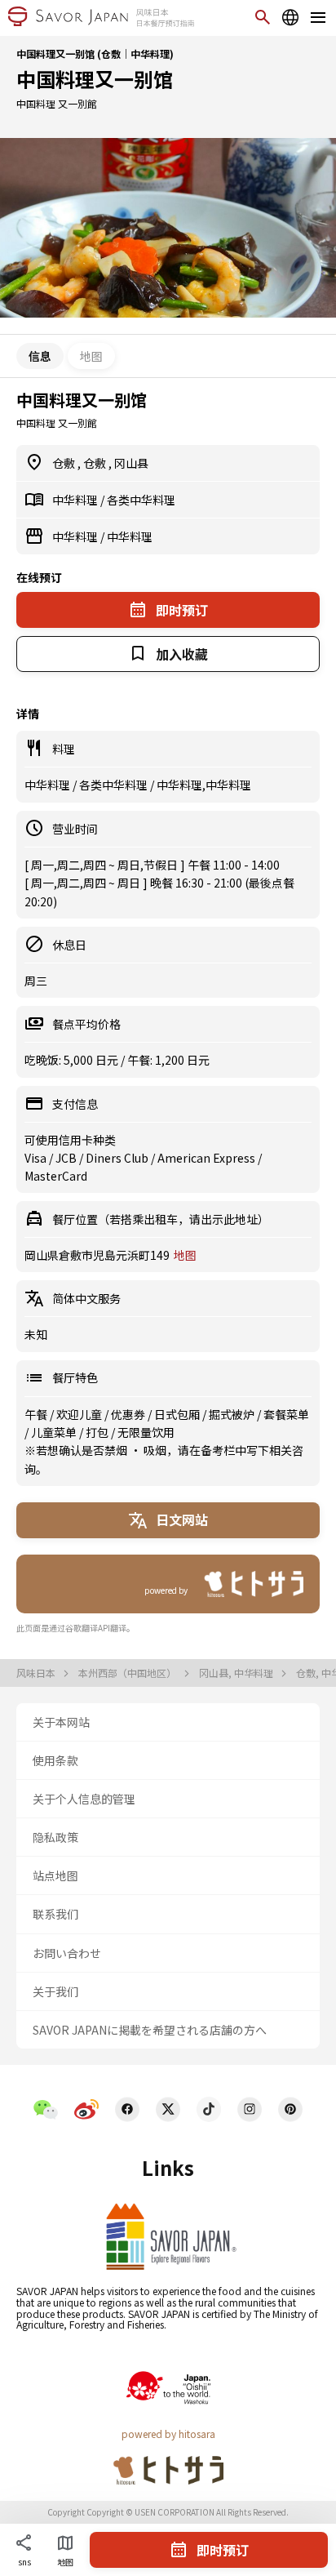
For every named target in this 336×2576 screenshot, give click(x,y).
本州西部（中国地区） (128, 1673)
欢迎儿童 (80, 1414)
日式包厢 (178, 1414)
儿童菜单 (55, 1432)
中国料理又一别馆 (95, 79)
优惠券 (129, 1414)
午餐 (37, 1414)
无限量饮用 (146, 1432)
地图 (91, 356)
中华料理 (76, 500)
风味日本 (37, 1673)
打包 (98, 1432)
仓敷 (65, 463)
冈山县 (131, 463)
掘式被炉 (233, 1414)
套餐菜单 (286, 1414)
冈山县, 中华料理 (237, 1673)
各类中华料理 (141, 500)
